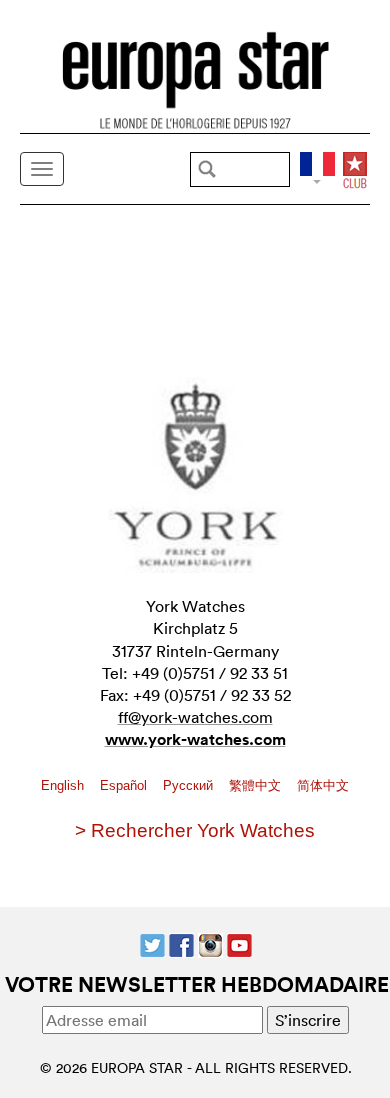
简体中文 (323, 785)
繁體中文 (257, 785)
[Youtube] (239, 943)
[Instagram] (210, 943)
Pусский (190, 785)
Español (125, 785)
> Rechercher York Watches (195, 830)
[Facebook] (181, 943)
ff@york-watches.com (195, 717)
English (64, 785)
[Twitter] (152, 943)
